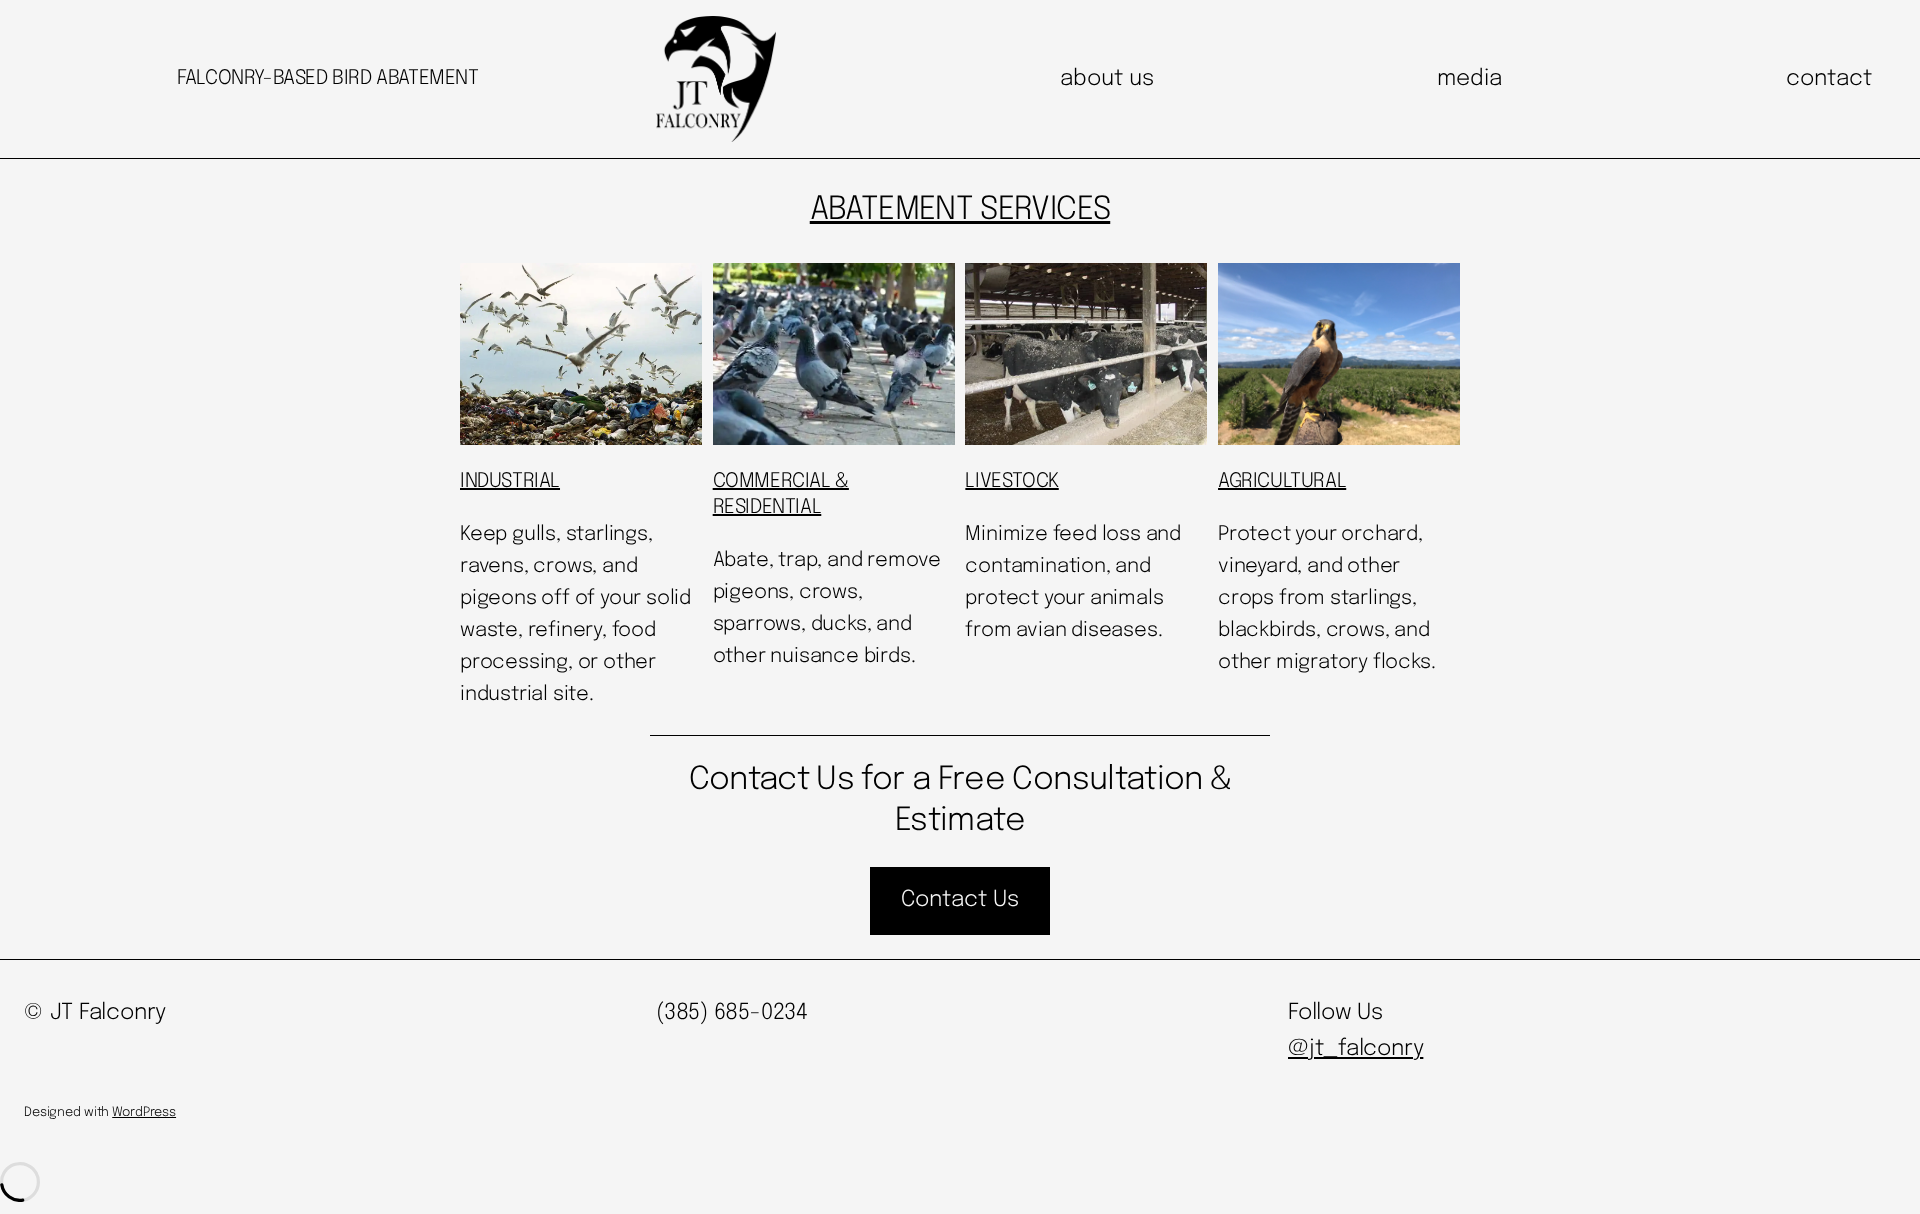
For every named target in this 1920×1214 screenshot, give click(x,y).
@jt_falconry (1355, 1049)
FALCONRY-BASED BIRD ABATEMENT (327, 78)
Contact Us (960, 900)
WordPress (144, 1112)
